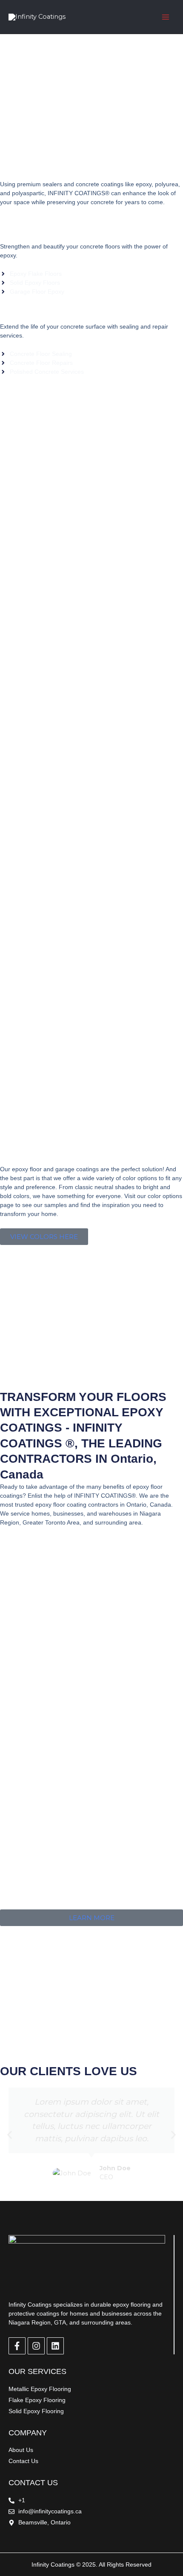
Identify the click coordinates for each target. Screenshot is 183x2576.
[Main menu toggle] (166, 17)
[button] (10, 2135)
